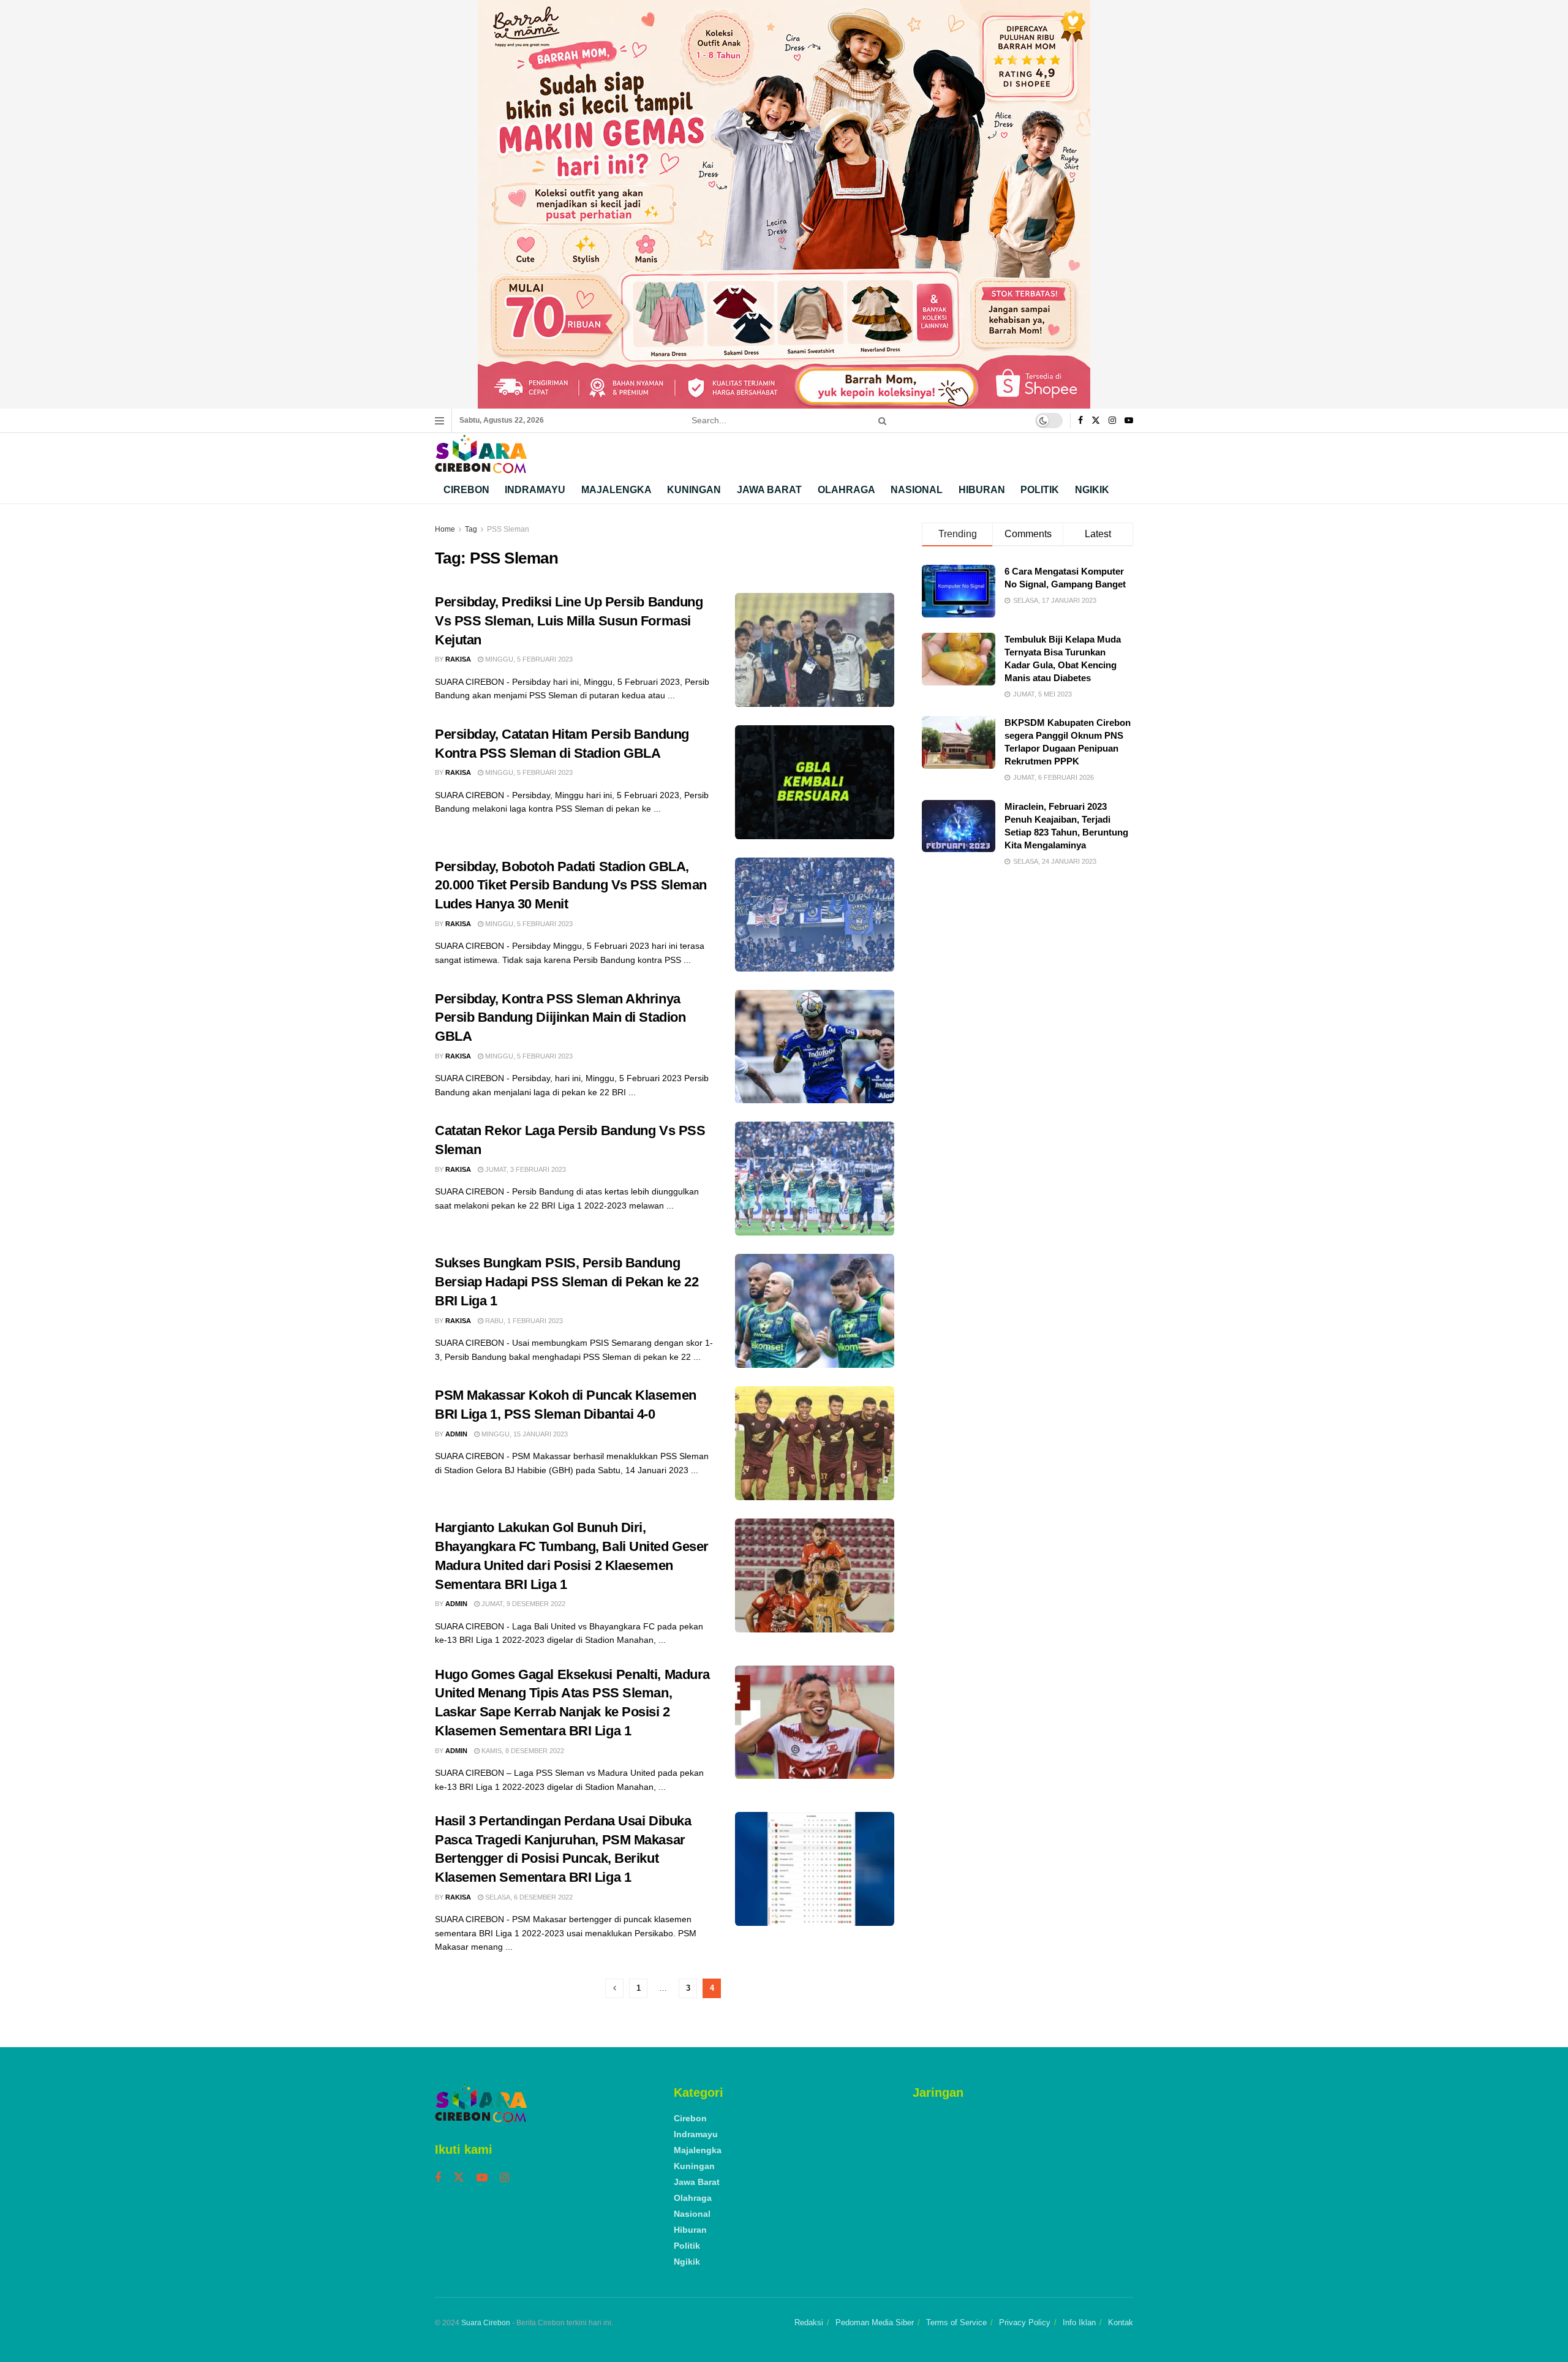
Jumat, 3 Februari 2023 (525, 1169)
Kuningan (694, 490)
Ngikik (1092, 490)
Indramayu (535, 490)
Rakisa (458, 659)
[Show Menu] (439, 421)
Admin (456, 1434)
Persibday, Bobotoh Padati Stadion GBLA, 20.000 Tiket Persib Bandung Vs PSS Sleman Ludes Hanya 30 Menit (571, 885)
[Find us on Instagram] (1112, 421)
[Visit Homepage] (481, 454)
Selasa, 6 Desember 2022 (528, 1897)
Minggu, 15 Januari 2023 (524, 1434)
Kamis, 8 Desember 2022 (522, 1751)
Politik (1040, 490)
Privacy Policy (1025, 2322)
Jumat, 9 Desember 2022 (522, 1604)
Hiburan (982, 490)
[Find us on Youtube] (1129, 421)
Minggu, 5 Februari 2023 (528, 659)
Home (445, 529)
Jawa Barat (769, 490)
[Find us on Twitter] (1096, 421)
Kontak (1121, 2322)
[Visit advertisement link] (784, 204)
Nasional (917, 490)
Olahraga (846, 490)
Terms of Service (956, 2322)
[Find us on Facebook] (1080, 421)
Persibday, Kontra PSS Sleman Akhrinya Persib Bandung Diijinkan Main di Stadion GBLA (560, 1018)
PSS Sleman (508, 529)
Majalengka (616, 490)
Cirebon (466, 490)
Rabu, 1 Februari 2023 (523, 1321)
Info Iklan (1079, 2322)
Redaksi (809, 2322)
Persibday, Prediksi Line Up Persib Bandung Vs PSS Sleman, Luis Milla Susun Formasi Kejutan (569, 621)
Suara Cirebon (486, 2323)
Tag (471, 529)
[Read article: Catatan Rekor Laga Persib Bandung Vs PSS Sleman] (815, 1179)
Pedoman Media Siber (875, 2322)
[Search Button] (880, 421)
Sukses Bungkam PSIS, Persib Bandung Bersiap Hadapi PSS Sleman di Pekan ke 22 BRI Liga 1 (567, 1282)
